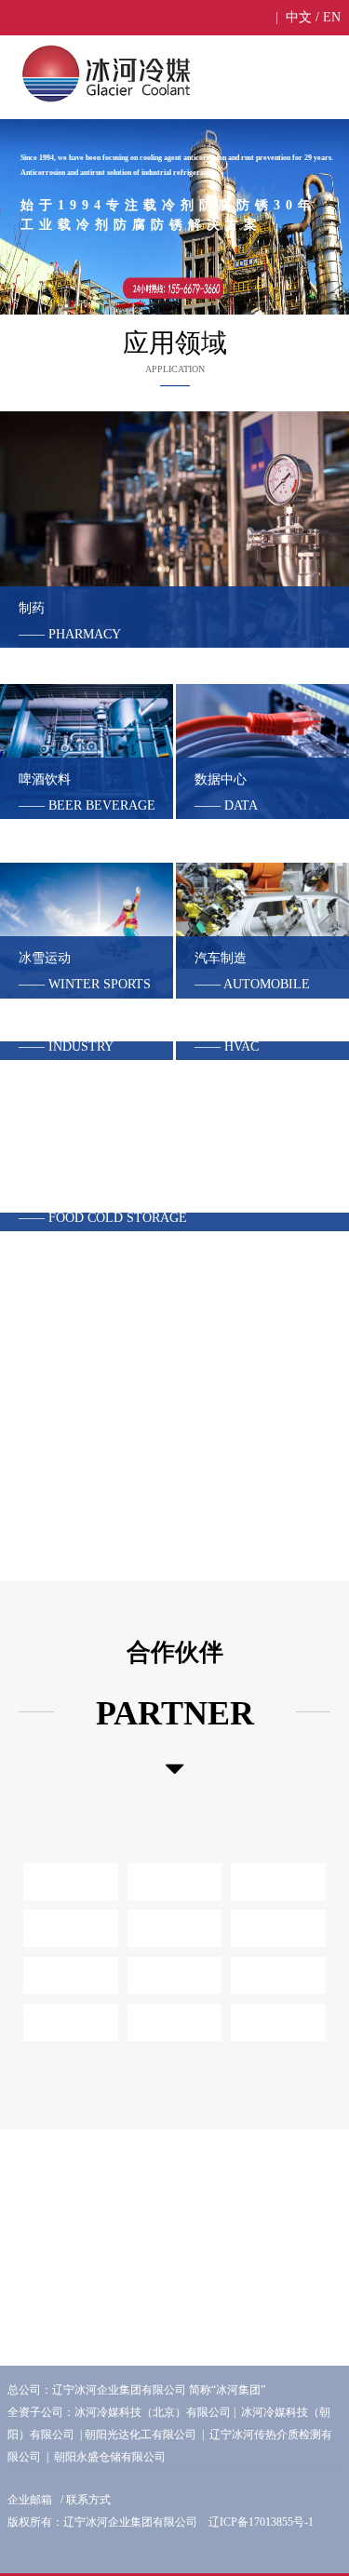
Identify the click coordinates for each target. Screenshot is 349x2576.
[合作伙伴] (175, 1769)
